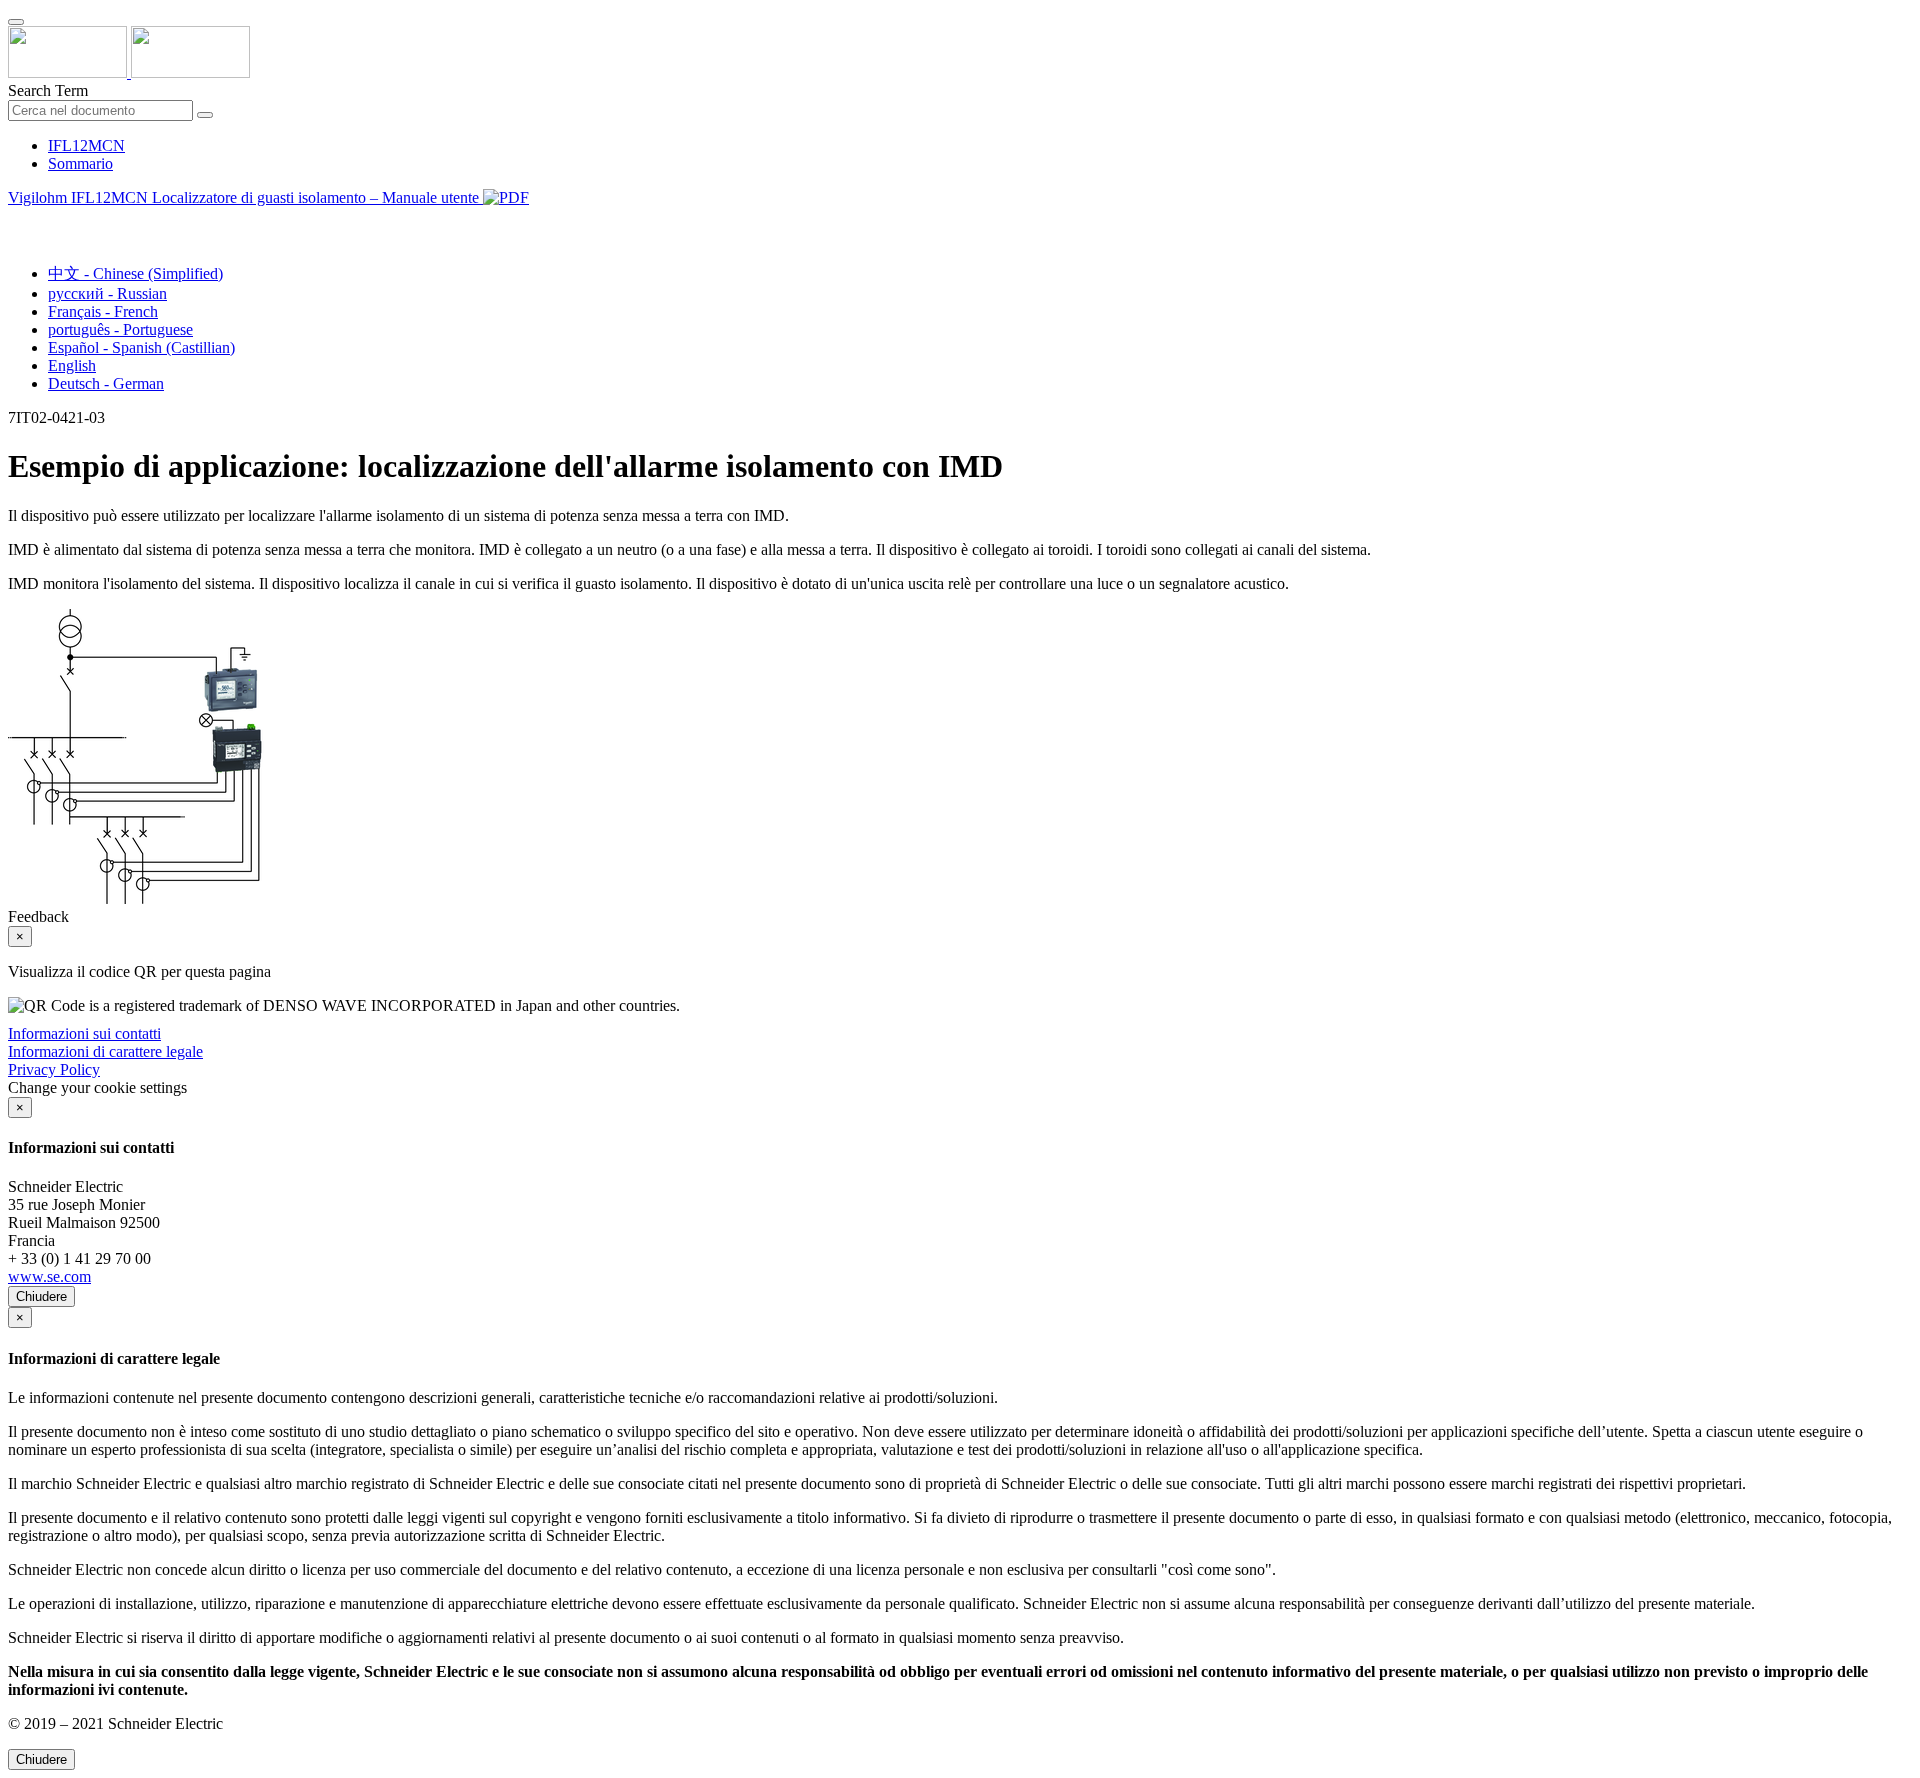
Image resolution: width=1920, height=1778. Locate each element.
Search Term (48, 90)
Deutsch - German (106, 383)
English (72, 365)
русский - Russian (107, 293)
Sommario (80, 163)
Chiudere (41, 1296)
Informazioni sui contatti (84, 1033)
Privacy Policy (54, 1069)
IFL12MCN (86, 145)
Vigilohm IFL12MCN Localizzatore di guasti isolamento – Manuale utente (245, 197)
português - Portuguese (120, 329)
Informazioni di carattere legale (105, 1051)
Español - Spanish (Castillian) (141, 347)
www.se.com (49, 1276)
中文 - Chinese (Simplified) (135, 273)
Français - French (103, 311)
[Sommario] (16, 220)
